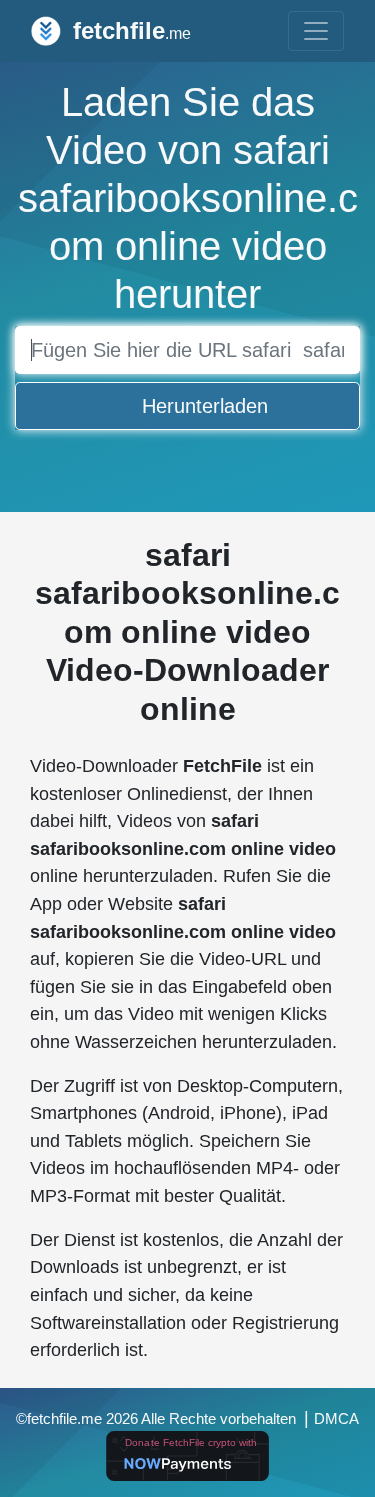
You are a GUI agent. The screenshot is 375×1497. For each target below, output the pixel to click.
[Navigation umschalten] (316, 31)
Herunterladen (205, 406)
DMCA (336, 1419)
